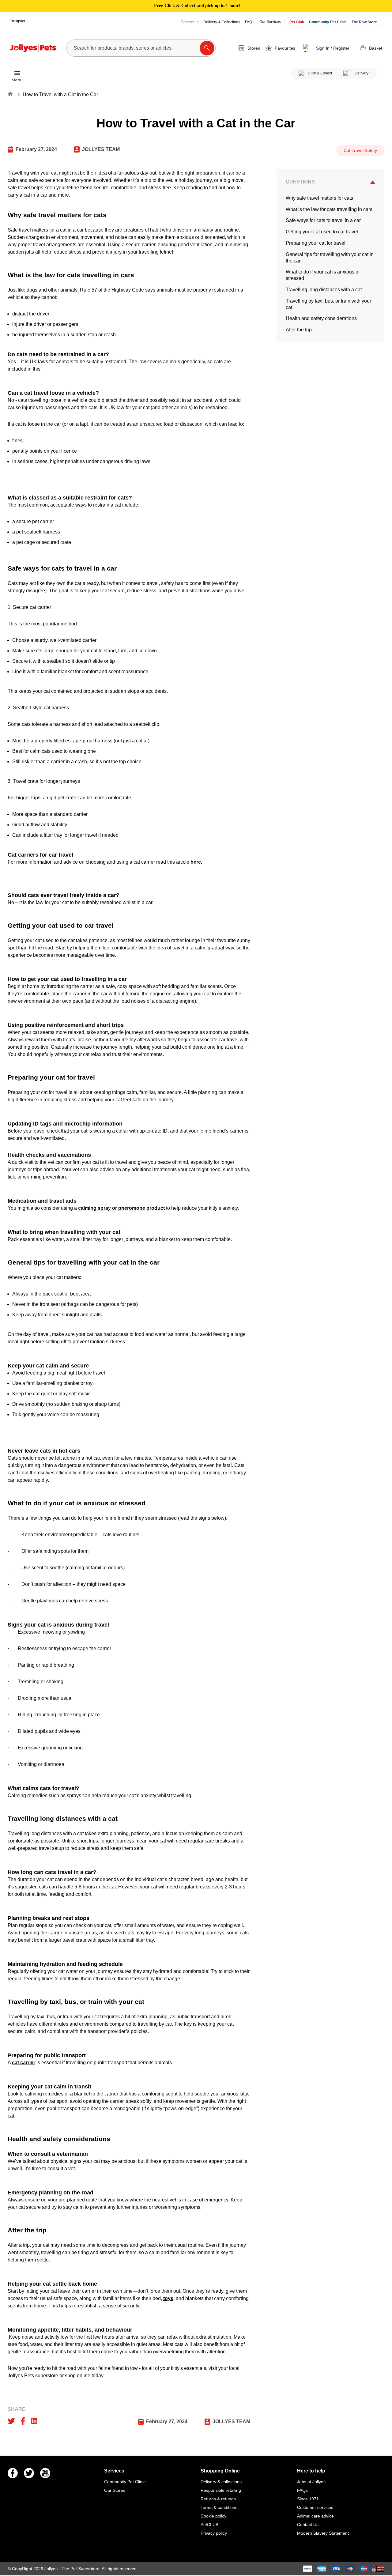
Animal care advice (315, 2516)
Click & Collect (320, 73)
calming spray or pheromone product (121, 1208)
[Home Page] (33, 48)
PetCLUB (209, 2525)
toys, (169, 2298)
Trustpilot (17, 21)
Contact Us (308, 2525)
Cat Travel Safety (360, 150)
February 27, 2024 (36, 149)
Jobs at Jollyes (311, 2482)
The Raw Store (364, 22)
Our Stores (115, 2490)
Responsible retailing (221, 2490)
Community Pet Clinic (328, 22)
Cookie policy (213, 2516)
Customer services (315, 2507)
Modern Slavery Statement (323, 2533)
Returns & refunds (218, 2499)
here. (196, 862)
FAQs (302, 2490)
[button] (327, 48)
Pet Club (297, 22)
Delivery (362, 73)
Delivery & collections (221, 2482)
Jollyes (52, 2569)
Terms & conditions (219, 2507)
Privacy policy (214, 2533)
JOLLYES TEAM (101, 149)
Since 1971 (308, 2499)
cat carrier (24, 2063)
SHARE (17, 2409)
